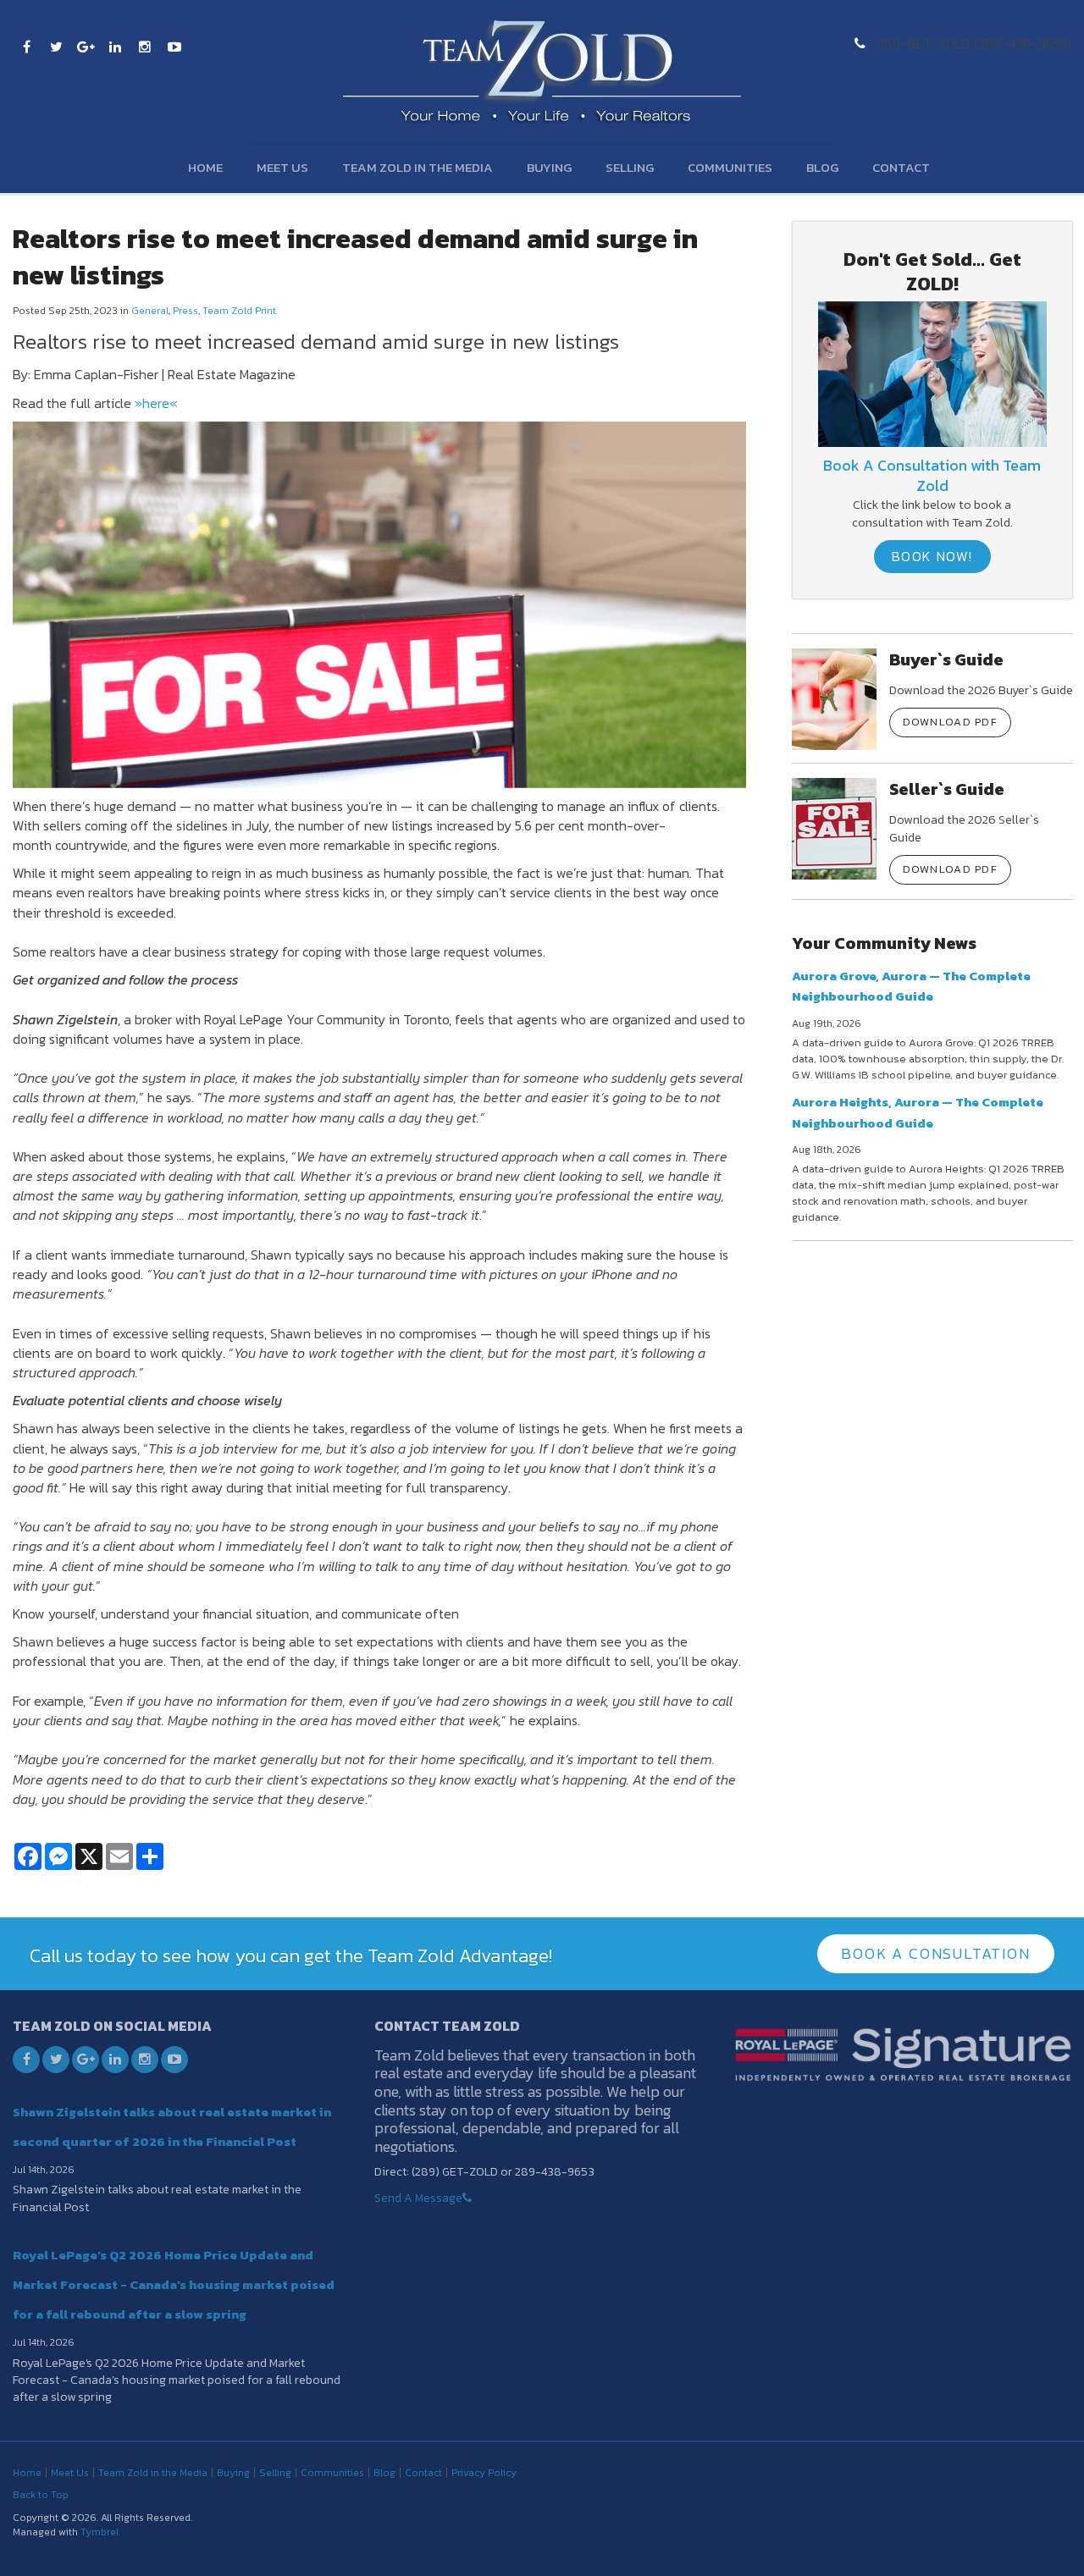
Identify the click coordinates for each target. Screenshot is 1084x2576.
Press (185, 311)
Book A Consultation (935, 1953)
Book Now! (932, 556)
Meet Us (282, 167)
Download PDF (951, 722)
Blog (822, 167)
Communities (730, 167)
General (150, 311)
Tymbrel (100, 2532)
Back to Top (41, 2495)
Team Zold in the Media (418, 167)
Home (205, 167)
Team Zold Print (239, 311)
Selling (630, 167)
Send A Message (418, 2198)
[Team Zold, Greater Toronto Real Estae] (932, 372)
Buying (549, 167)
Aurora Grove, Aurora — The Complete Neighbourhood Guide (911, 986)
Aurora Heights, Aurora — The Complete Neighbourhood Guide (918, 1112)
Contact (901, 167)
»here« (156, 403)
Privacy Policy (484, 2473)
